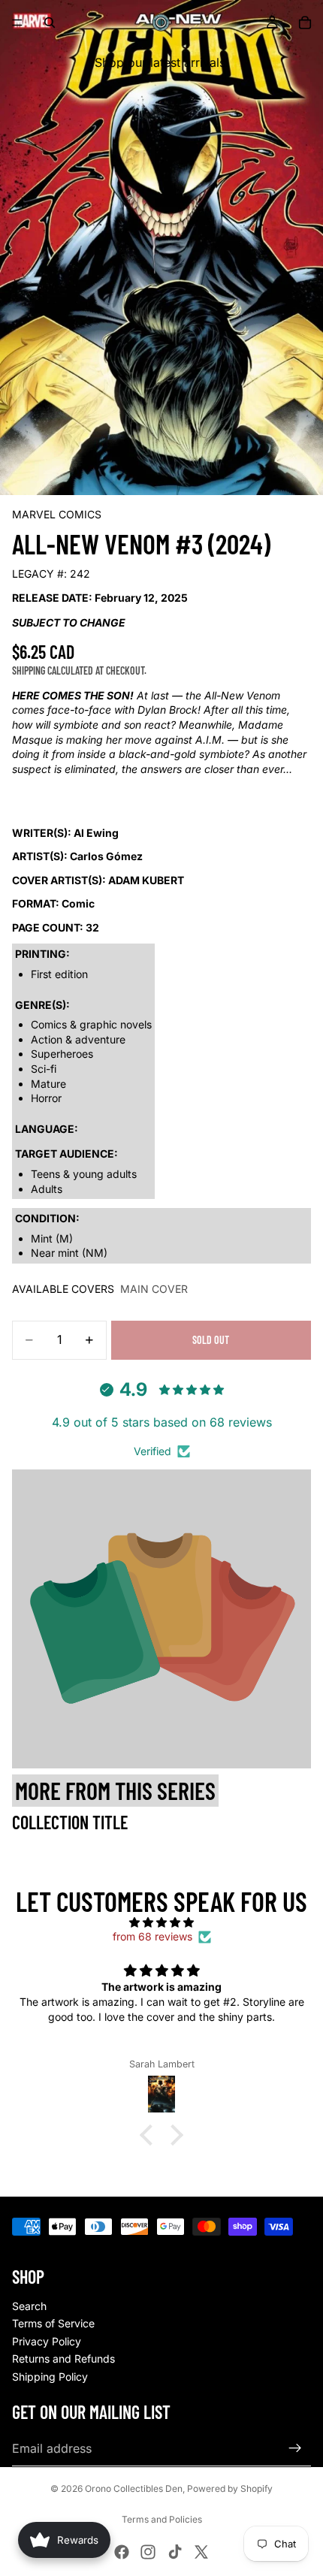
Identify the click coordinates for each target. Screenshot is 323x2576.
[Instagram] (148, 2552)
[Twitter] (201, 2552)
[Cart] (305, 23)
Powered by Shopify (230, 2488)
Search (29, 2306)
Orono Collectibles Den (134, 2488)
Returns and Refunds (63, 2359)
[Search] (50, 23)
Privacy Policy (47, 2341)
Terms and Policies (162, 2519)
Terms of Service (53, 2323)
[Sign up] (295, 2448)
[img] (161, 1922)
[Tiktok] (175, 2552)
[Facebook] (122, 2552)
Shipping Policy (50, 2377)
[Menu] (17, 23)
